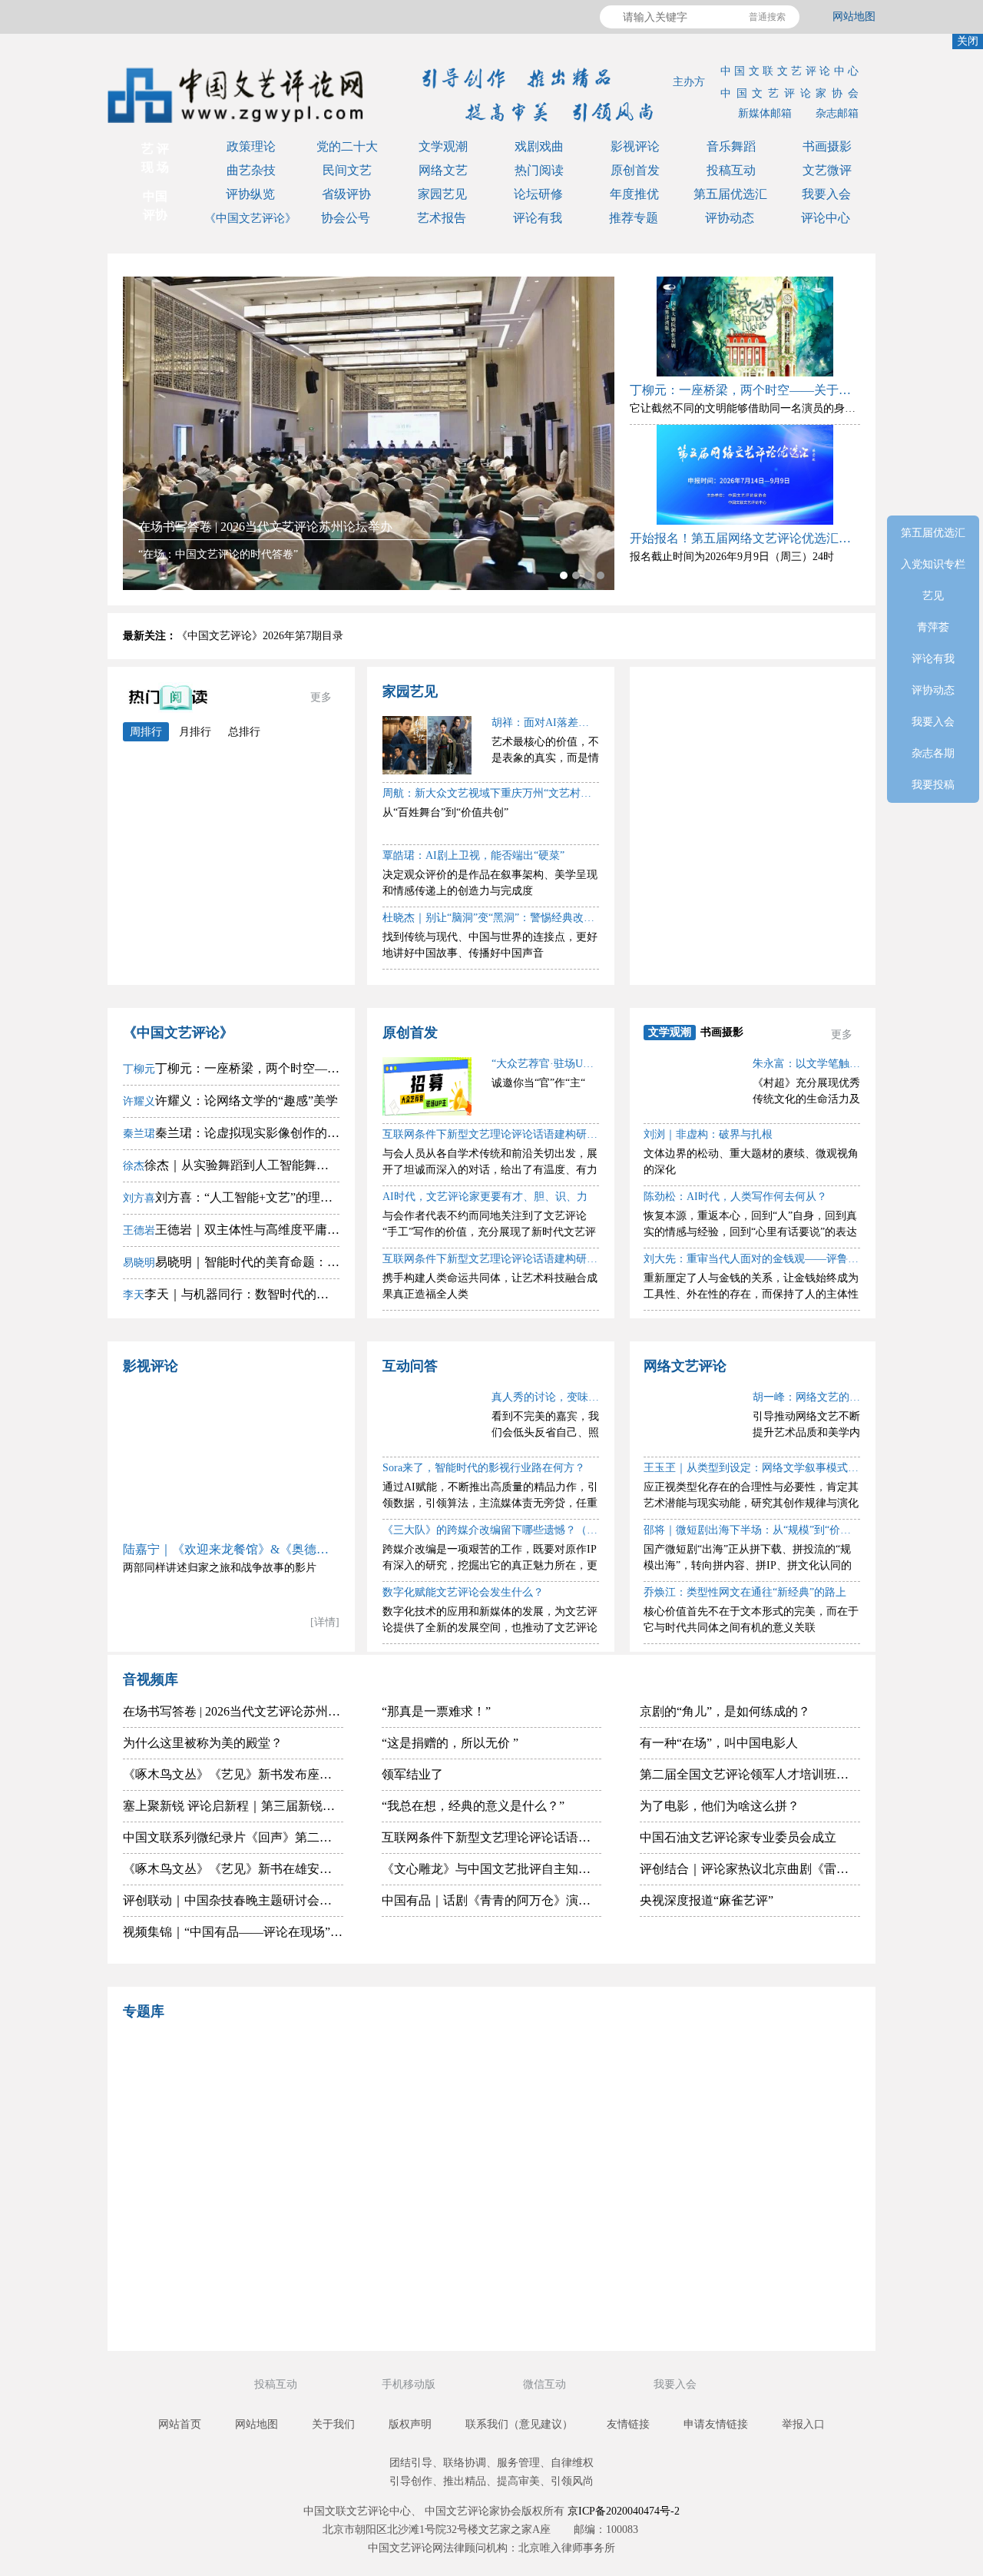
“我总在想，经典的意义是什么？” (473, 1806)
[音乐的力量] (403, 2298)
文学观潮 (443, 146)
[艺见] (756, 2148)
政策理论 (251, 146)
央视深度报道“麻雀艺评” (707, 1900)
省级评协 (346, 194)
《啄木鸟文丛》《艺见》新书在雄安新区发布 (233, 1869)
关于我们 (333, 2424)
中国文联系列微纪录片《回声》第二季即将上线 (233, 1837)
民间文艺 (347, 170)
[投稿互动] (403, 2223)
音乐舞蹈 (731, 146)
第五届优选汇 (730, 194)
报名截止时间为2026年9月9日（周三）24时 (732, 557)
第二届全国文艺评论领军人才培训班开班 (750, 1774)
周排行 (146, 732)
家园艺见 (442, 194)
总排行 (244, 732)
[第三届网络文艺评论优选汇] (403, 2073)
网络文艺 (443, 170)
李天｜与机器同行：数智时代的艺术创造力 (231, 1294)
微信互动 (546, 2384)
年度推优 (634, 194)
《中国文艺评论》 (250, 218)
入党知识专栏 (763, 730)
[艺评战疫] (227, 2298)
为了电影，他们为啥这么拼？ (720, 1806)
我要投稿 (933, 785)
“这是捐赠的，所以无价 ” (450, 1743)
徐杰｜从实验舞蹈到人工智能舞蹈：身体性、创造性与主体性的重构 (231, 1165)
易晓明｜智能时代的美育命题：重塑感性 (231, 1262)
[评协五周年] (580, 2298)
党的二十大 (347, 146)
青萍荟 (763, 804)
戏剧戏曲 (539, 146)
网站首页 (180, 2424)
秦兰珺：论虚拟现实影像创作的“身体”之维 (231, 1133)
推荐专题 (634, 218)
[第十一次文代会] (756, 2073)
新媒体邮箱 (765, 113)
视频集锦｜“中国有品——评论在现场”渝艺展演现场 (233, 1932)
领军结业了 (412, 1774)
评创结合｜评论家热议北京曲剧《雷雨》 (750, 1869)
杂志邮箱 (837, 113)
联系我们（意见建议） (519, 2424)
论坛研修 (538, 194)
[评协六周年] (580, 2223)
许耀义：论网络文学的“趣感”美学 (230, 1101)
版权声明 (410, 2424)
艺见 (763, 767)
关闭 (968, 41)
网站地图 (854, 17)
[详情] (325, 1622)
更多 (321, 697)
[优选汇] (756, 2223)
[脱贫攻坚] (403, 2148)
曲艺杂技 (251, 170)
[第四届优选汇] (227, 2073)
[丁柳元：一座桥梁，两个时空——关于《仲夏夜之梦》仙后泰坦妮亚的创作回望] (745, 327)
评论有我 (538, 218)
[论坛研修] (580, 2148)
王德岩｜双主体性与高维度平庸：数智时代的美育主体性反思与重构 (231, 1230)
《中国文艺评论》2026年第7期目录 (260, 636)
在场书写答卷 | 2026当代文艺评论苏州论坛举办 (233, 1711)
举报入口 (803, 2424)
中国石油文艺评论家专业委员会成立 (738, 1837)
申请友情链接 (716, 2424)
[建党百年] (227, 2148)
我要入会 (826, 194)
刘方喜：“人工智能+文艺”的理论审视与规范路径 (231, 1197)
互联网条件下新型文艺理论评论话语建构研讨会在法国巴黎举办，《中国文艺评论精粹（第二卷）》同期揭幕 (492, 1837)
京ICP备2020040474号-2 (624, 2511)
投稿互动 (731, 170)
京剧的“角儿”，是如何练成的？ (725, 1711)
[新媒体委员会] (580, 2073)
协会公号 (346, 218)
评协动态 (730, 218)
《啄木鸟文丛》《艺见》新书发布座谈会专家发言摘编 (233, 1774)
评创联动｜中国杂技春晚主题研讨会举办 (233, 1900)
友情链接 (628, 2424)
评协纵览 (250, 194)
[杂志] (227, 2223)
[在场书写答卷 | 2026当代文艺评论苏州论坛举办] (369, 433)
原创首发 (635, 170)
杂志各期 (763, 951)
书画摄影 (827, 146)
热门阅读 (539, 170)
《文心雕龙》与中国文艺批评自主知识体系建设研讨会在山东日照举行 (492, 1869)
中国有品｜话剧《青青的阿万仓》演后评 (492, 1900)
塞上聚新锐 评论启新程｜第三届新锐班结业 (233, 1806)
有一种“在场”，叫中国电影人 (719, 1743)
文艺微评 (827, 170)
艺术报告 (442, 218)
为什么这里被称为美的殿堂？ (203, 1743)
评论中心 (826, 218)
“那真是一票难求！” (436, 1711)
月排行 (195, 732)
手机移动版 (410, 2384)
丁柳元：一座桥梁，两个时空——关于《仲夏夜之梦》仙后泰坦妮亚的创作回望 (745, 390)
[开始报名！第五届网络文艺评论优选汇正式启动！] (745, 475)
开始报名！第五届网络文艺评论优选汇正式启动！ (745, 538)
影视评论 (635, 146)
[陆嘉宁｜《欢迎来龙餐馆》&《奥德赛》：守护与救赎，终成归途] (231, 1459)
